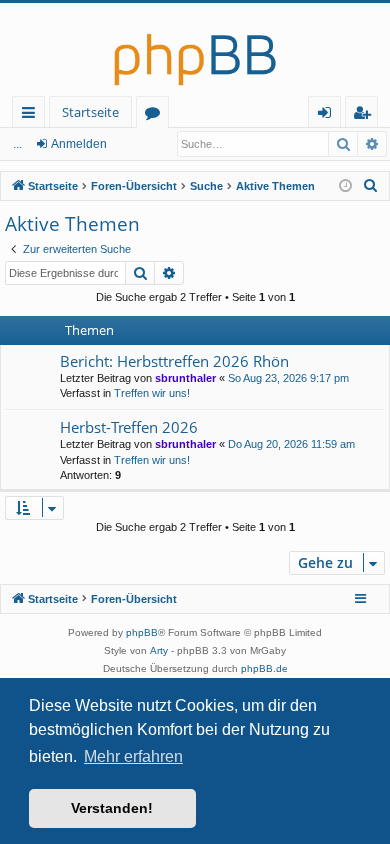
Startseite (90, 112)
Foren (156, 115)
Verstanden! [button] (112, 808)
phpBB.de (264, 668)
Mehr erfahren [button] (133, 756)
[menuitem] (371, 186)
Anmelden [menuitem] (328, 115)
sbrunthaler (185, 378)
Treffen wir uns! (152, 393)
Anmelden (79, 144)
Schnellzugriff (32, 115)
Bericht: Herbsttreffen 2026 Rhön (174, 361)
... (17, 144)
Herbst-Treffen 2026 (129, 427)
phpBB (142, 632)
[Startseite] (195, 49)
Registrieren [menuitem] (365, 115)
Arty (159, 650)
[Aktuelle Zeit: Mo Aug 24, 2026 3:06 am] (345, 186)
